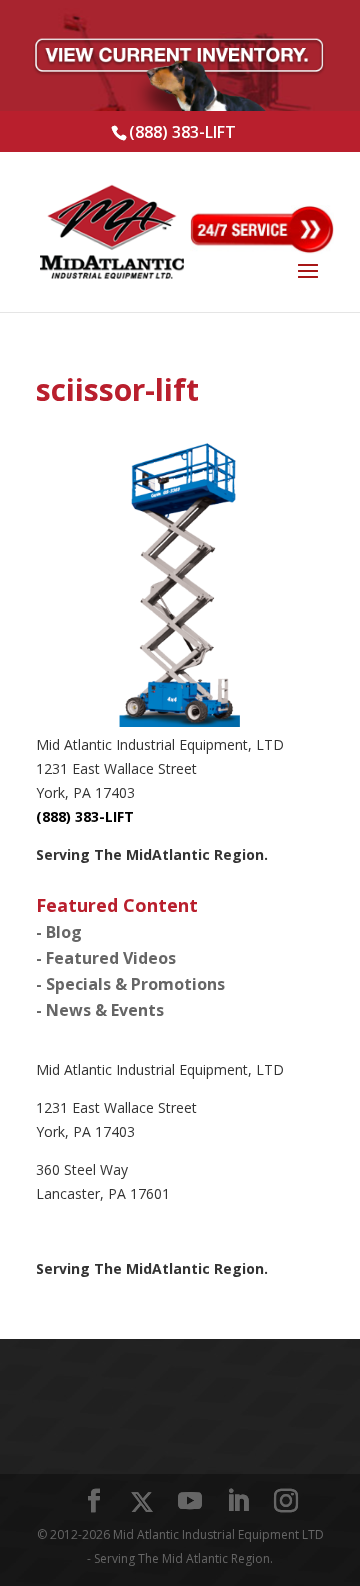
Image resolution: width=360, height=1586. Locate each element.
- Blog (59, 932)
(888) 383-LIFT (182, 132)
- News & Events (100, 1010)
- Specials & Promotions (130, 984)
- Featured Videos (106, 958)
